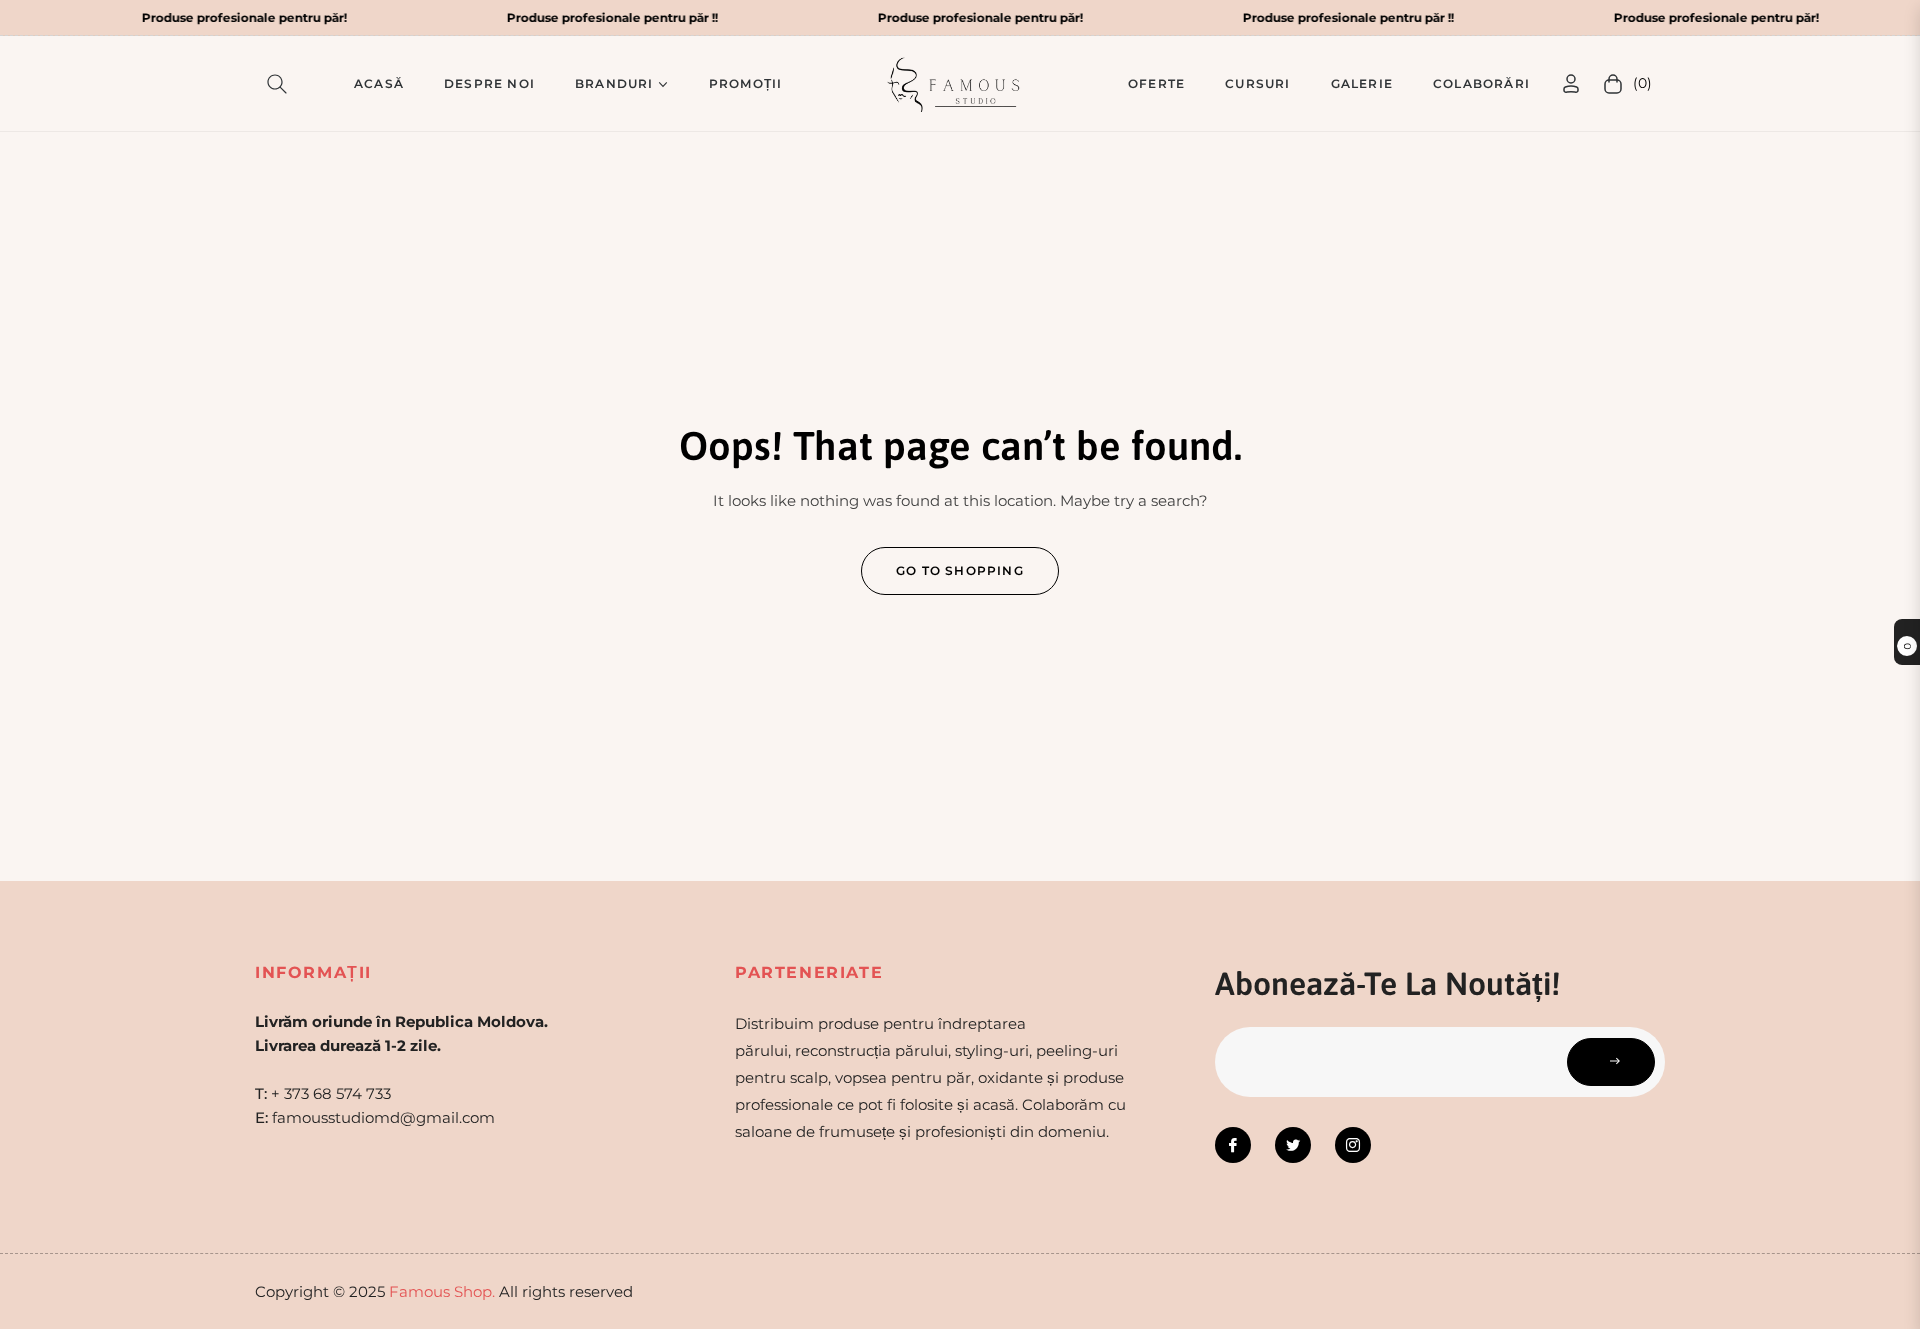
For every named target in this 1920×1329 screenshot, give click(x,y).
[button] (281, 84)
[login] (1571, 83)
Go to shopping (960, 570)
